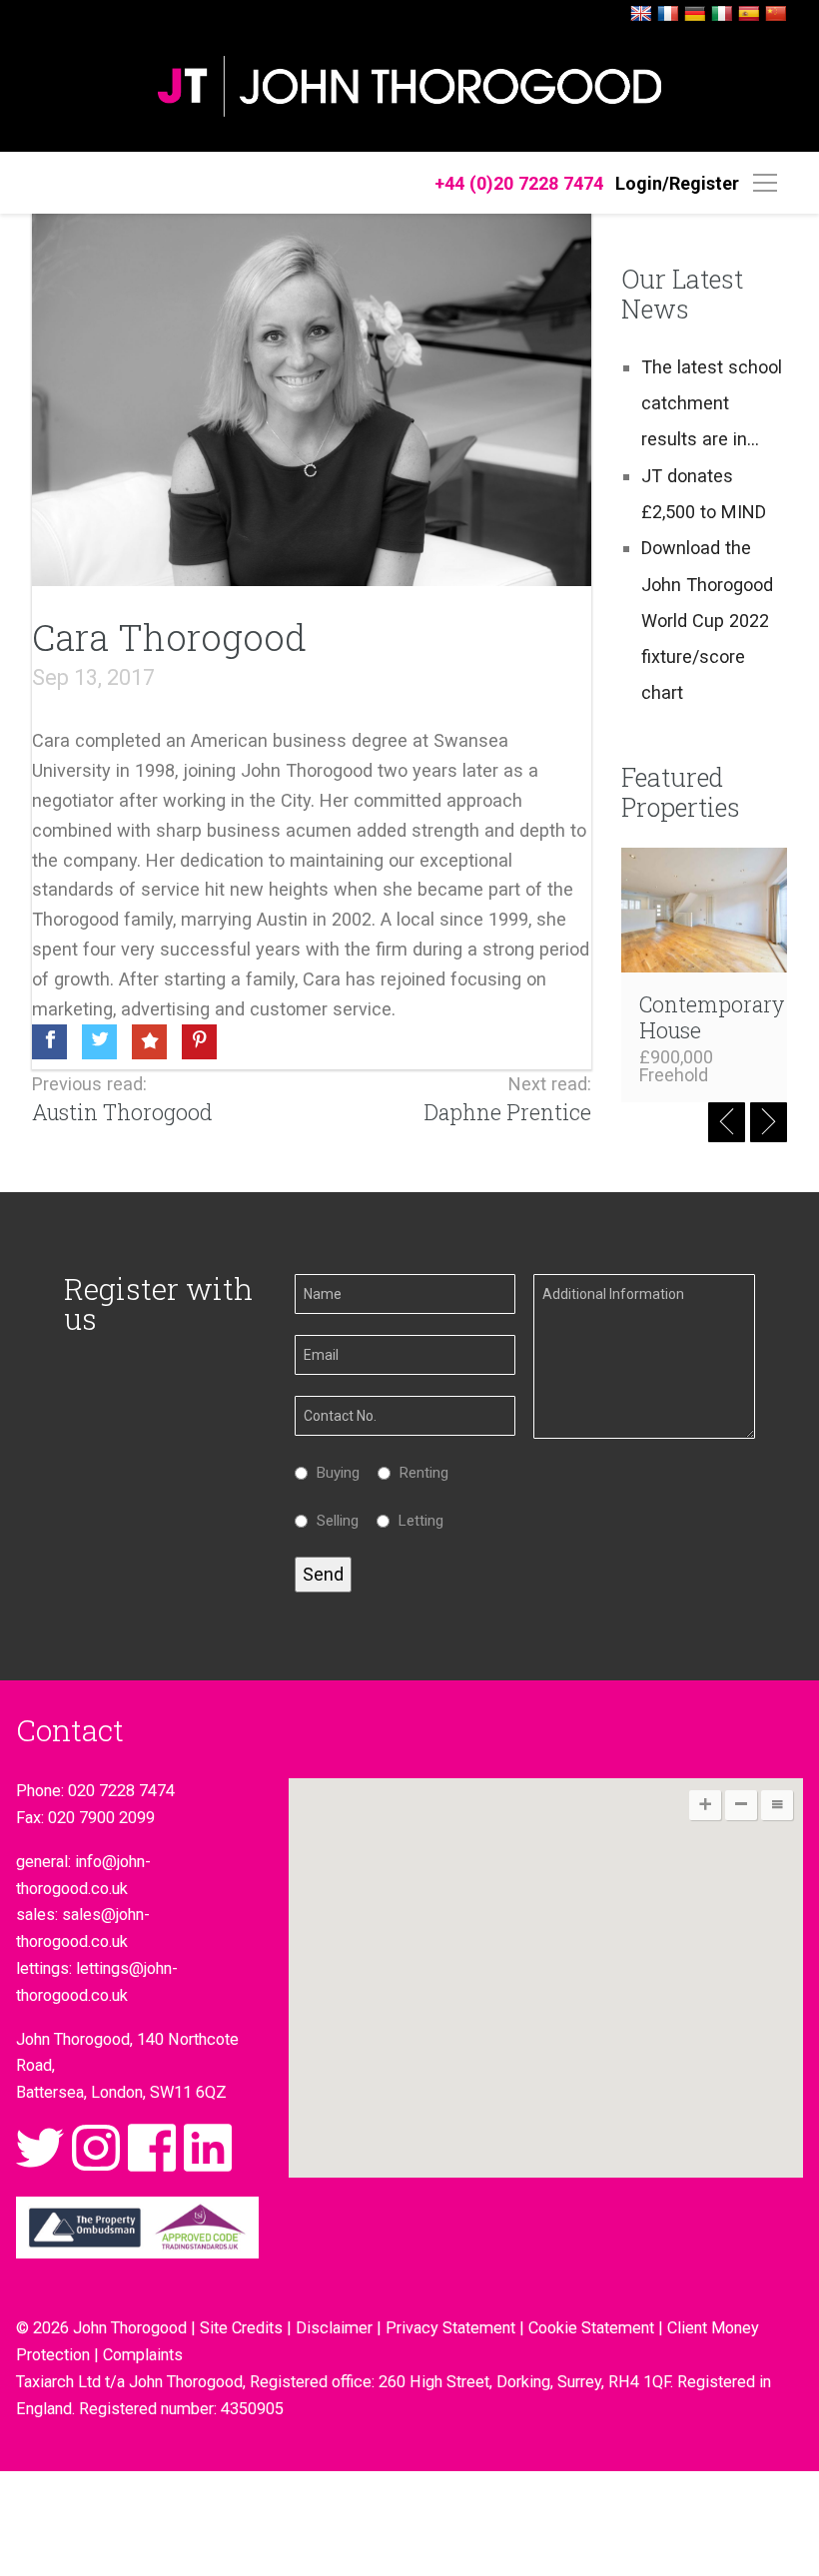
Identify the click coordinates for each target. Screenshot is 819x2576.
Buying (333, 1473)
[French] (668, 14)
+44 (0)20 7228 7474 (519, 183)
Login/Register (677, 183)
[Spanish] (749, 14)
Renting (419, 1473)
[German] (695, 14)
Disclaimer (334, 2328)
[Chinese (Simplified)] (776, 14)
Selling (333, 1521)
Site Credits (241, 2328)
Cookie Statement (591, 2328)
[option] (705, 975)
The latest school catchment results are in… (712, 403)
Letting (416, 1521)
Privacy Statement (450, 2328)
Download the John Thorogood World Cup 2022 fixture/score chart (707, 620)
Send (323, 1574)
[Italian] (722, 14)
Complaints (143, 2355)
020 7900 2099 (101, 1818)
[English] (641, 14)
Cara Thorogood (169, 637)
